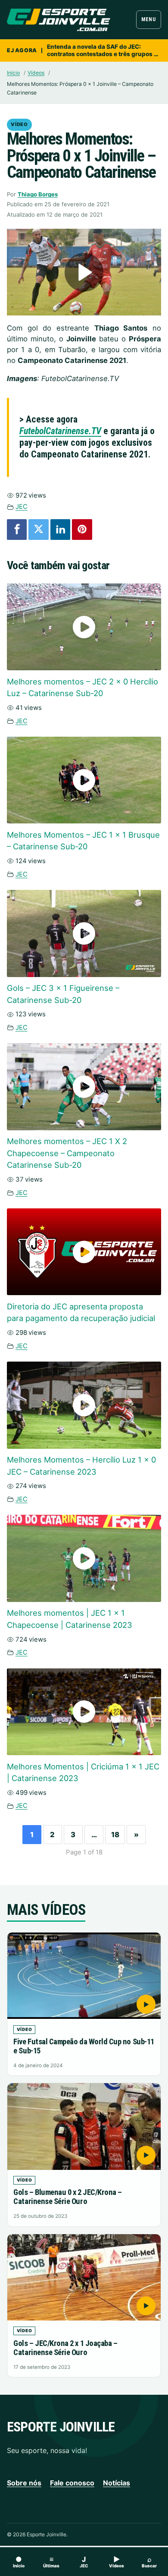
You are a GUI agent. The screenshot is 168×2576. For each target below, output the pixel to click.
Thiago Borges (38, 194)
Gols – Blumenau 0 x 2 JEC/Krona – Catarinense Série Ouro (68, 2197)
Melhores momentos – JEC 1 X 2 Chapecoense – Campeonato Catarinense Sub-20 (67, 1153)
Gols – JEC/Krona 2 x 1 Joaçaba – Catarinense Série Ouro (65, 2348)
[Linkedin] (60, 530)
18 (115, 1835)
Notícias (117, 2483)
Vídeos (36, 73)
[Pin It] (82, 530)
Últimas (51, 2562)
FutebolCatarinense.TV (60, 431)
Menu (148, 19)
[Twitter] (38, 530)
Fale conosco (72, 2483)
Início (13, 73)
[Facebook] (17, 530)
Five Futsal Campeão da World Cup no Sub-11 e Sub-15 (84, 2046)
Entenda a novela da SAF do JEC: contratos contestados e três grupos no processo (104, 50)
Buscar (149, 2562)
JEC (22, 506)
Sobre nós (24, 2483)
